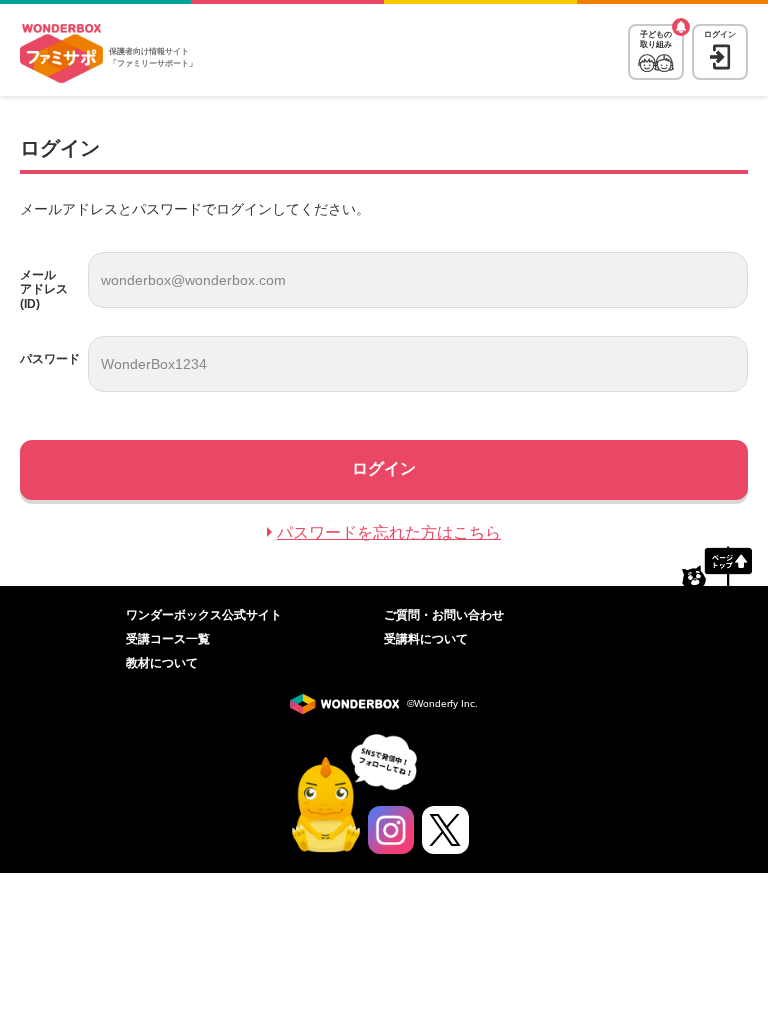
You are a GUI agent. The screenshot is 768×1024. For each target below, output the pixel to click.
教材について (162, 663)
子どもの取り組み (656, 39)
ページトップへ (717, 566)
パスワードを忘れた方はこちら (389, 532)
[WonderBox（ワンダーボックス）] (348, 704)
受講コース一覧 (168, 639)
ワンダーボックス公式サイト (204, 615)
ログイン (720, 34)
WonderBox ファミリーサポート (61, 54)
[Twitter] (445, 830)
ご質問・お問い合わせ (444, 615)
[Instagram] (391, 830)
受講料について (426, 639)
